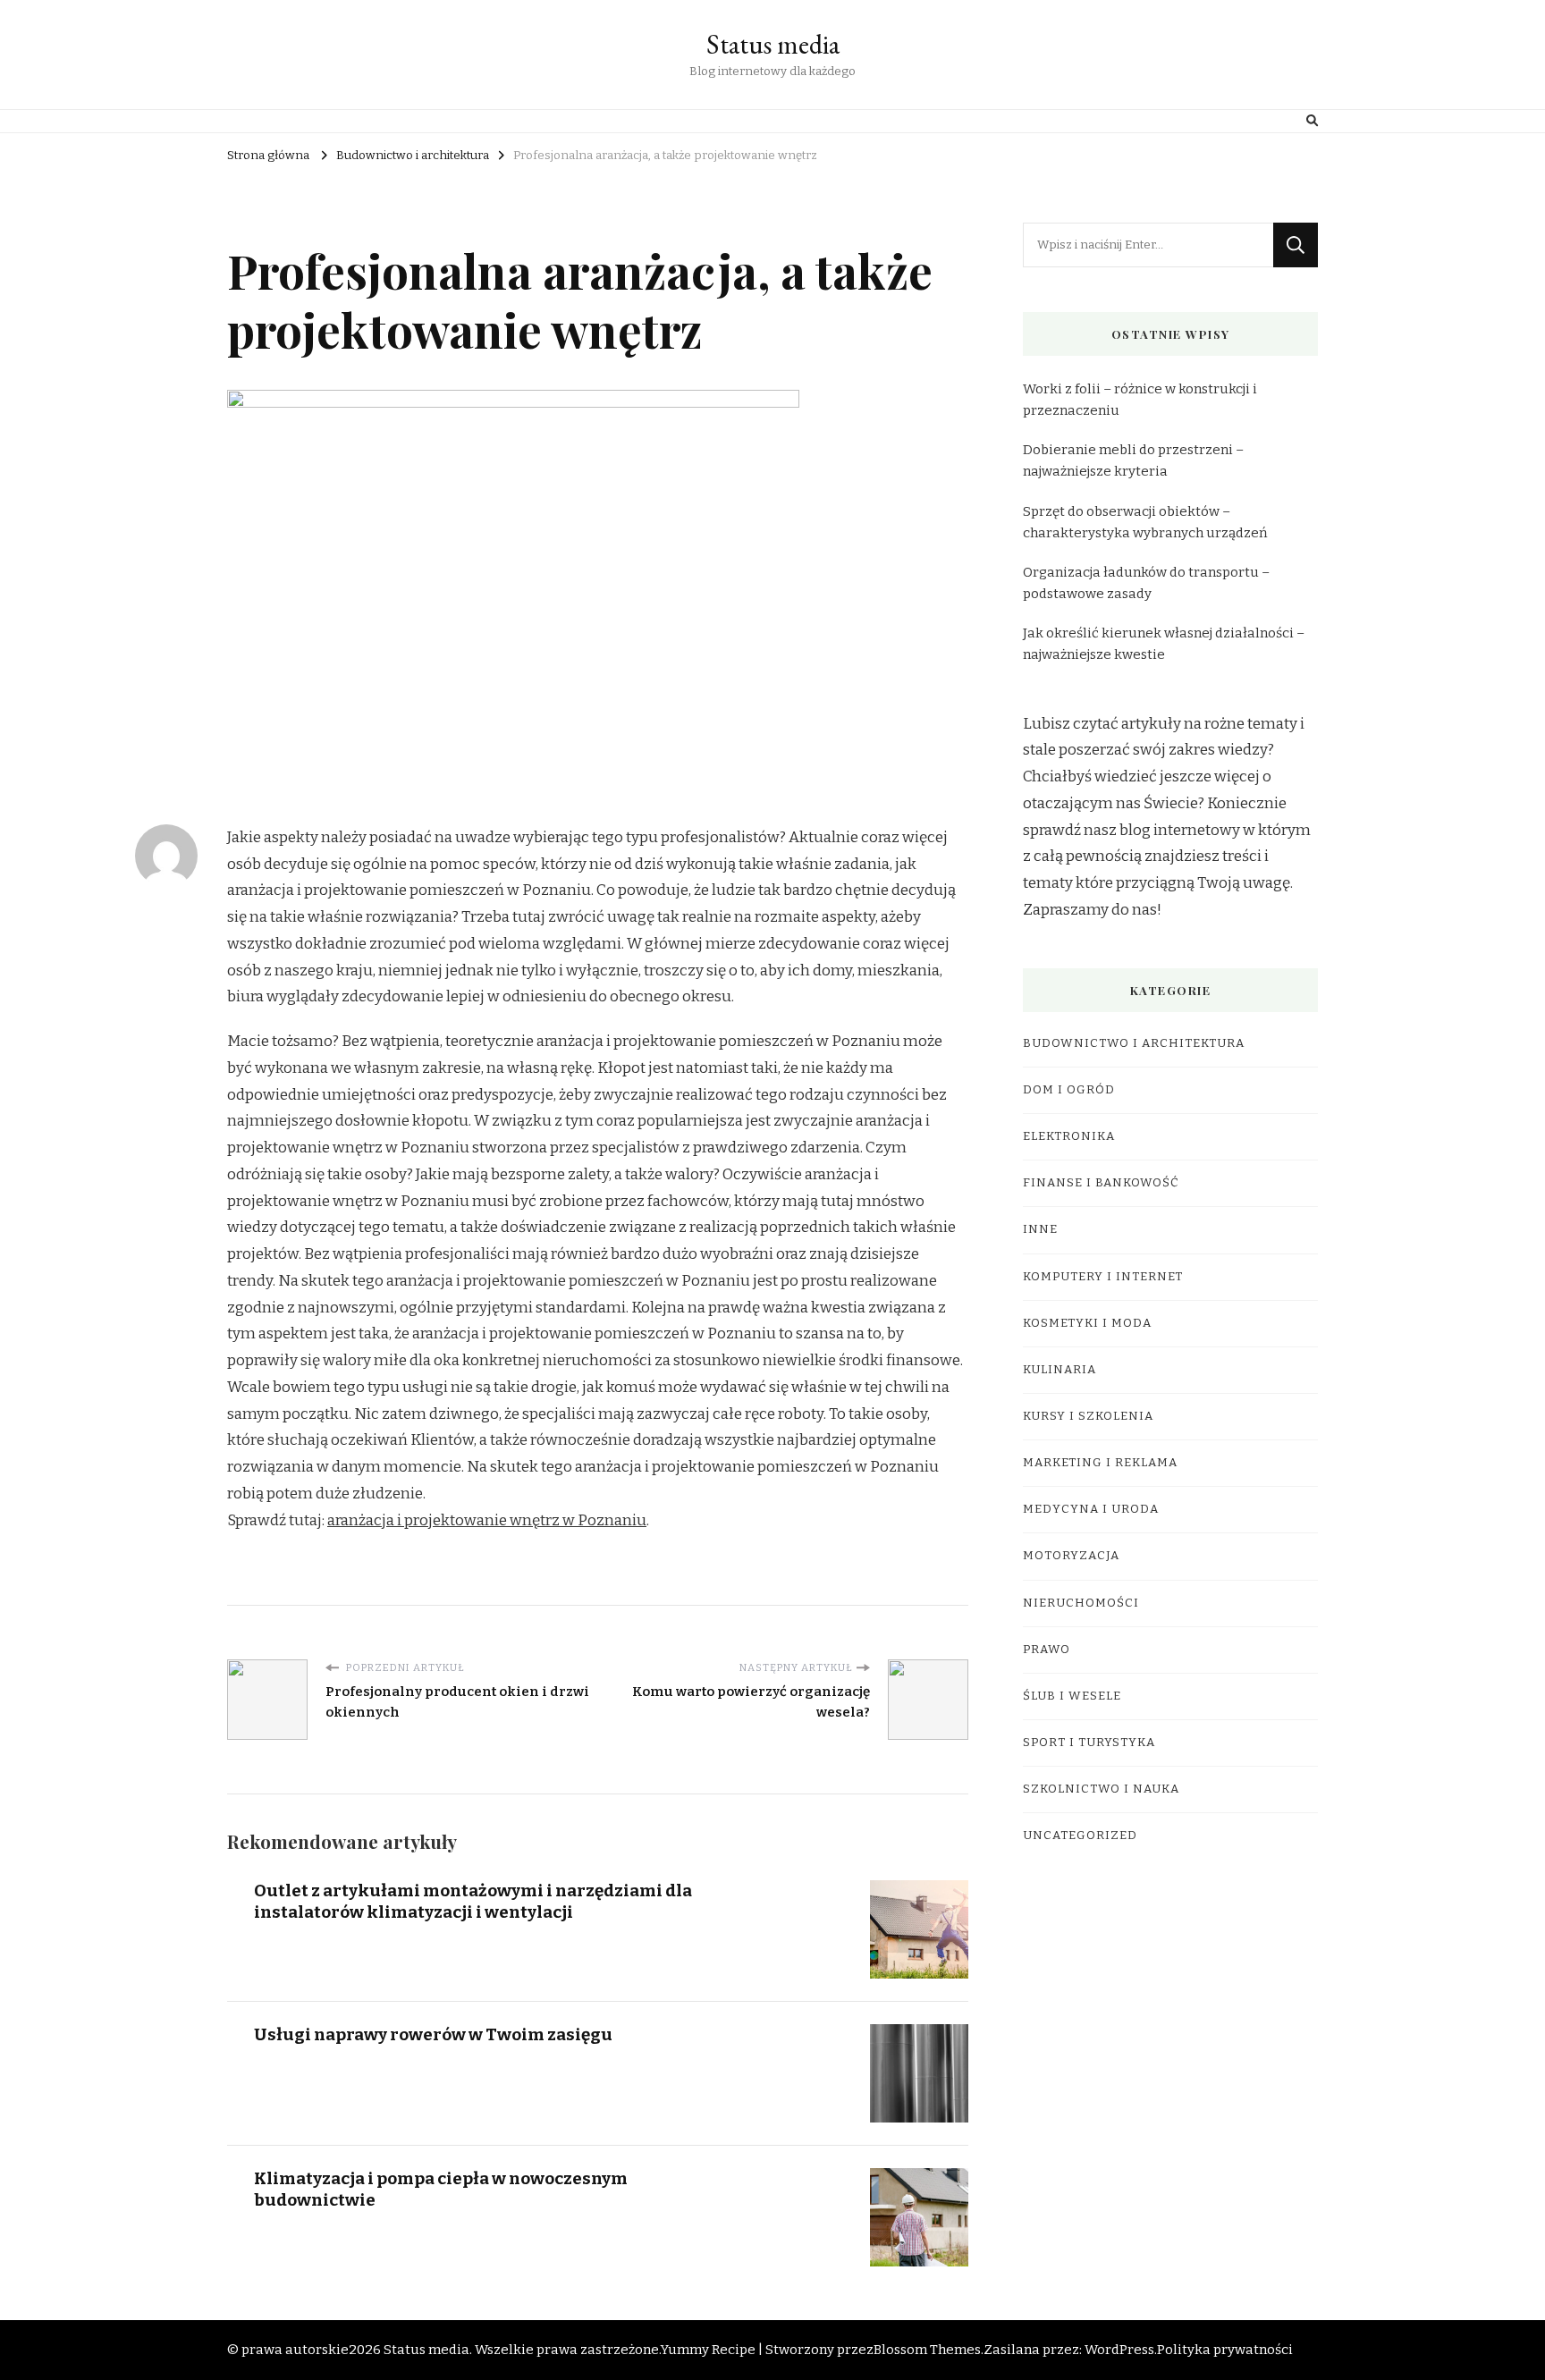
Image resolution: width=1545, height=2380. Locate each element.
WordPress (1119, 2350)
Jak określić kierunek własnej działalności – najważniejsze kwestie (1164, 644)
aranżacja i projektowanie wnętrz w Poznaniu (487, 1520)
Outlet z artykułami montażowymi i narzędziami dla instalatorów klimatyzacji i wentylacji (473, 1901)
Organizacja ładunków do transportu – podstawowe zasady (1146, 583)
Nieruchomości (1081, 1603)
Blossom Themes (927, 2350)
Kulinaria (1060, 1370)
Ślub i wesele (1072, 1696)
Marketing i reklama (1100, 1463)
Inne (1040, 1229)
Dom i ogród (1069, 1090)
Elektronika (1069, 1136)
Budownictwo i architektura (1134, 1043)
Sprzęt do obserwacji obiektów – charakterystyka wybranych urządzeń (1145, 522)
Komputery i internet (1103, 1277)
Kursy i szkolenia (1088, 1416)
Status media (773, 44)
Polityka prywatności (1225, 2350)
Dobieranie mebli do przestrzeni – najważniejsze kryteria (1133, 460)
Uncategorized (1080, 1836)
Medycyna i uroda (1091, 1509)
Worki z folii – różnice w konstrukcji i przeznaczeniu (1140, 400)
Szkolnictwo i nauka (1101, 1789)
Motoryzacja (1071, 1556)
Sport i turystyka (1089, 1743)
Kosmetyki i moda (1087, 1323)
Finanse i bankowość (1101, 1183)
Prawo (1047, 1650)
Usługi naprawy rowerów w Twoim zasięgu (433, 2034)
